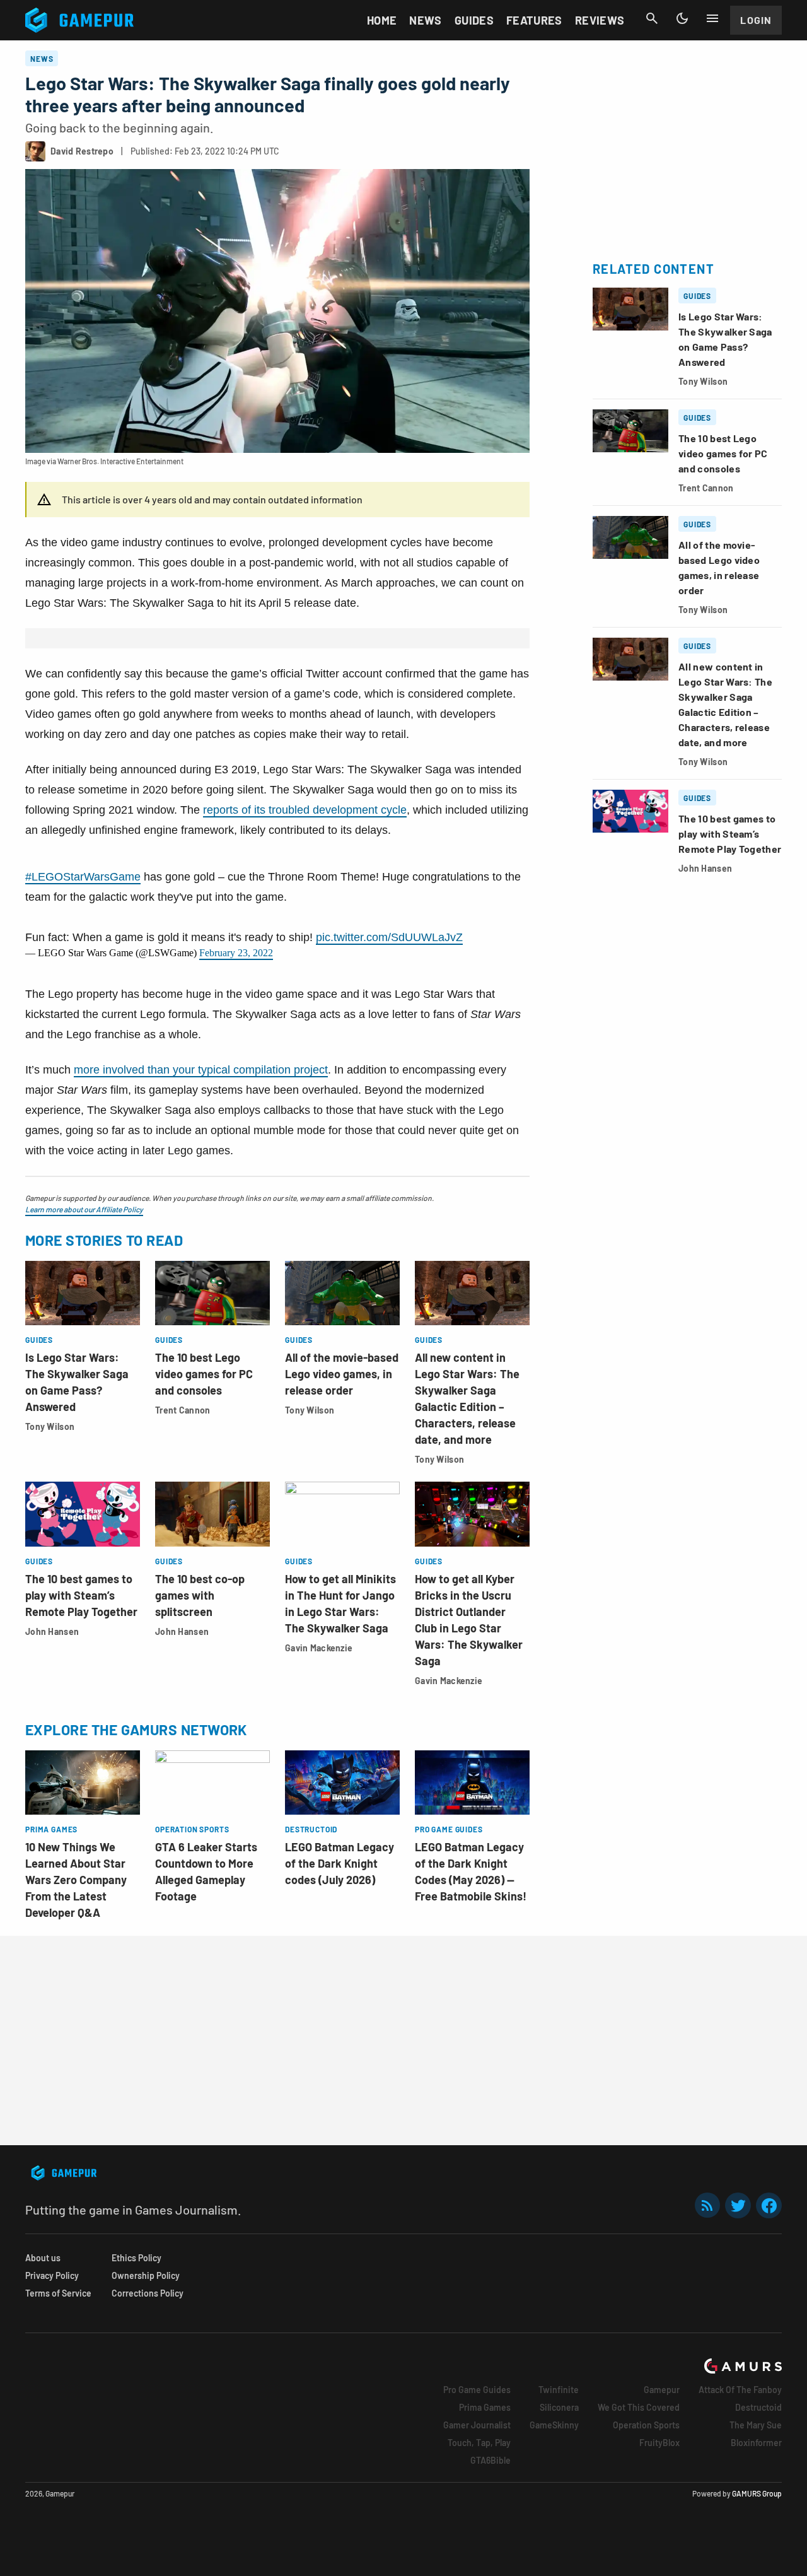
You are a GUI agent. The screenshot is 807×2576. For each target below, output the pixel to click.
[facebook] (769, 2205)
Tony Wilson (50, 1426)
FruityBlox (659, 2443)
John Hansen (52, 1631)
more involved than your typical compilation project (201, 1070)
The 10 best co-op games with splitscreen (200, 1595)
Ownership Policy (146, 2275)
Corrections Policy (148, 2293)
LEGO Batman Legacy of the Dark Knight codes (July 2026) (340, 1863)
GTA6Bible (491, 2460)
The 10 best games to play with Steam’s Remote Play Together (81, 1595)
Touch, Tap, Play (479, 2443)
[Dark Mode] (682, 18)
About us (43, 2258)
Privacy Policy (52, 2275)
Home (382, 20)
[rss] (707, 2205)
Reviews (600, 20)
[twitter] (738, 2205)
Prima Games (485, 2407)
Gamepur (662, 2390)
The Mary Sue (756, 2425)
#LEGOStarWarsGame (83, 877)
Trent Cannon (183, 1410)
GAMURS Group (757, 2493)
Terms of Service (58, 2293)
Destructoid (758, 2407)
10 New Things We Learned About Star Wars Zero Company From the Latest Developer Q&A (76, 1880)
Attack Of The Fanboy (740, 2390)
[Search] (652, 18)
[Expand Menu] (712, 18)
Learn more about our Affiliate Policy (84, 1209)
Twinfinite (559, 2390)
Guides (474, 20)
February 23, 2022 (236, 953)
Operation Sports (646, 2425)
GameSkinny (554, 2425)
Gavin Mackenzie (319, 1648)
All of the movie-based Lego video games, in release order (342, 1374)
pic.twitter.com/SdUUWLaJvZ (389, 937)
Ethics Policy (136, 2258)
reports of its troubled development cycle (305, 810)
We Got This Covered (639, 2407)
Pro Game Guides (477, 2390)
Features (534, 20)
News (425, 20)
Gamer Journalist (477, 2425)
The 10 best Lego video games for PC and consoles (204, 1374)
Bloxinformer (756, 2443)
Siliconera (559, 2407)
